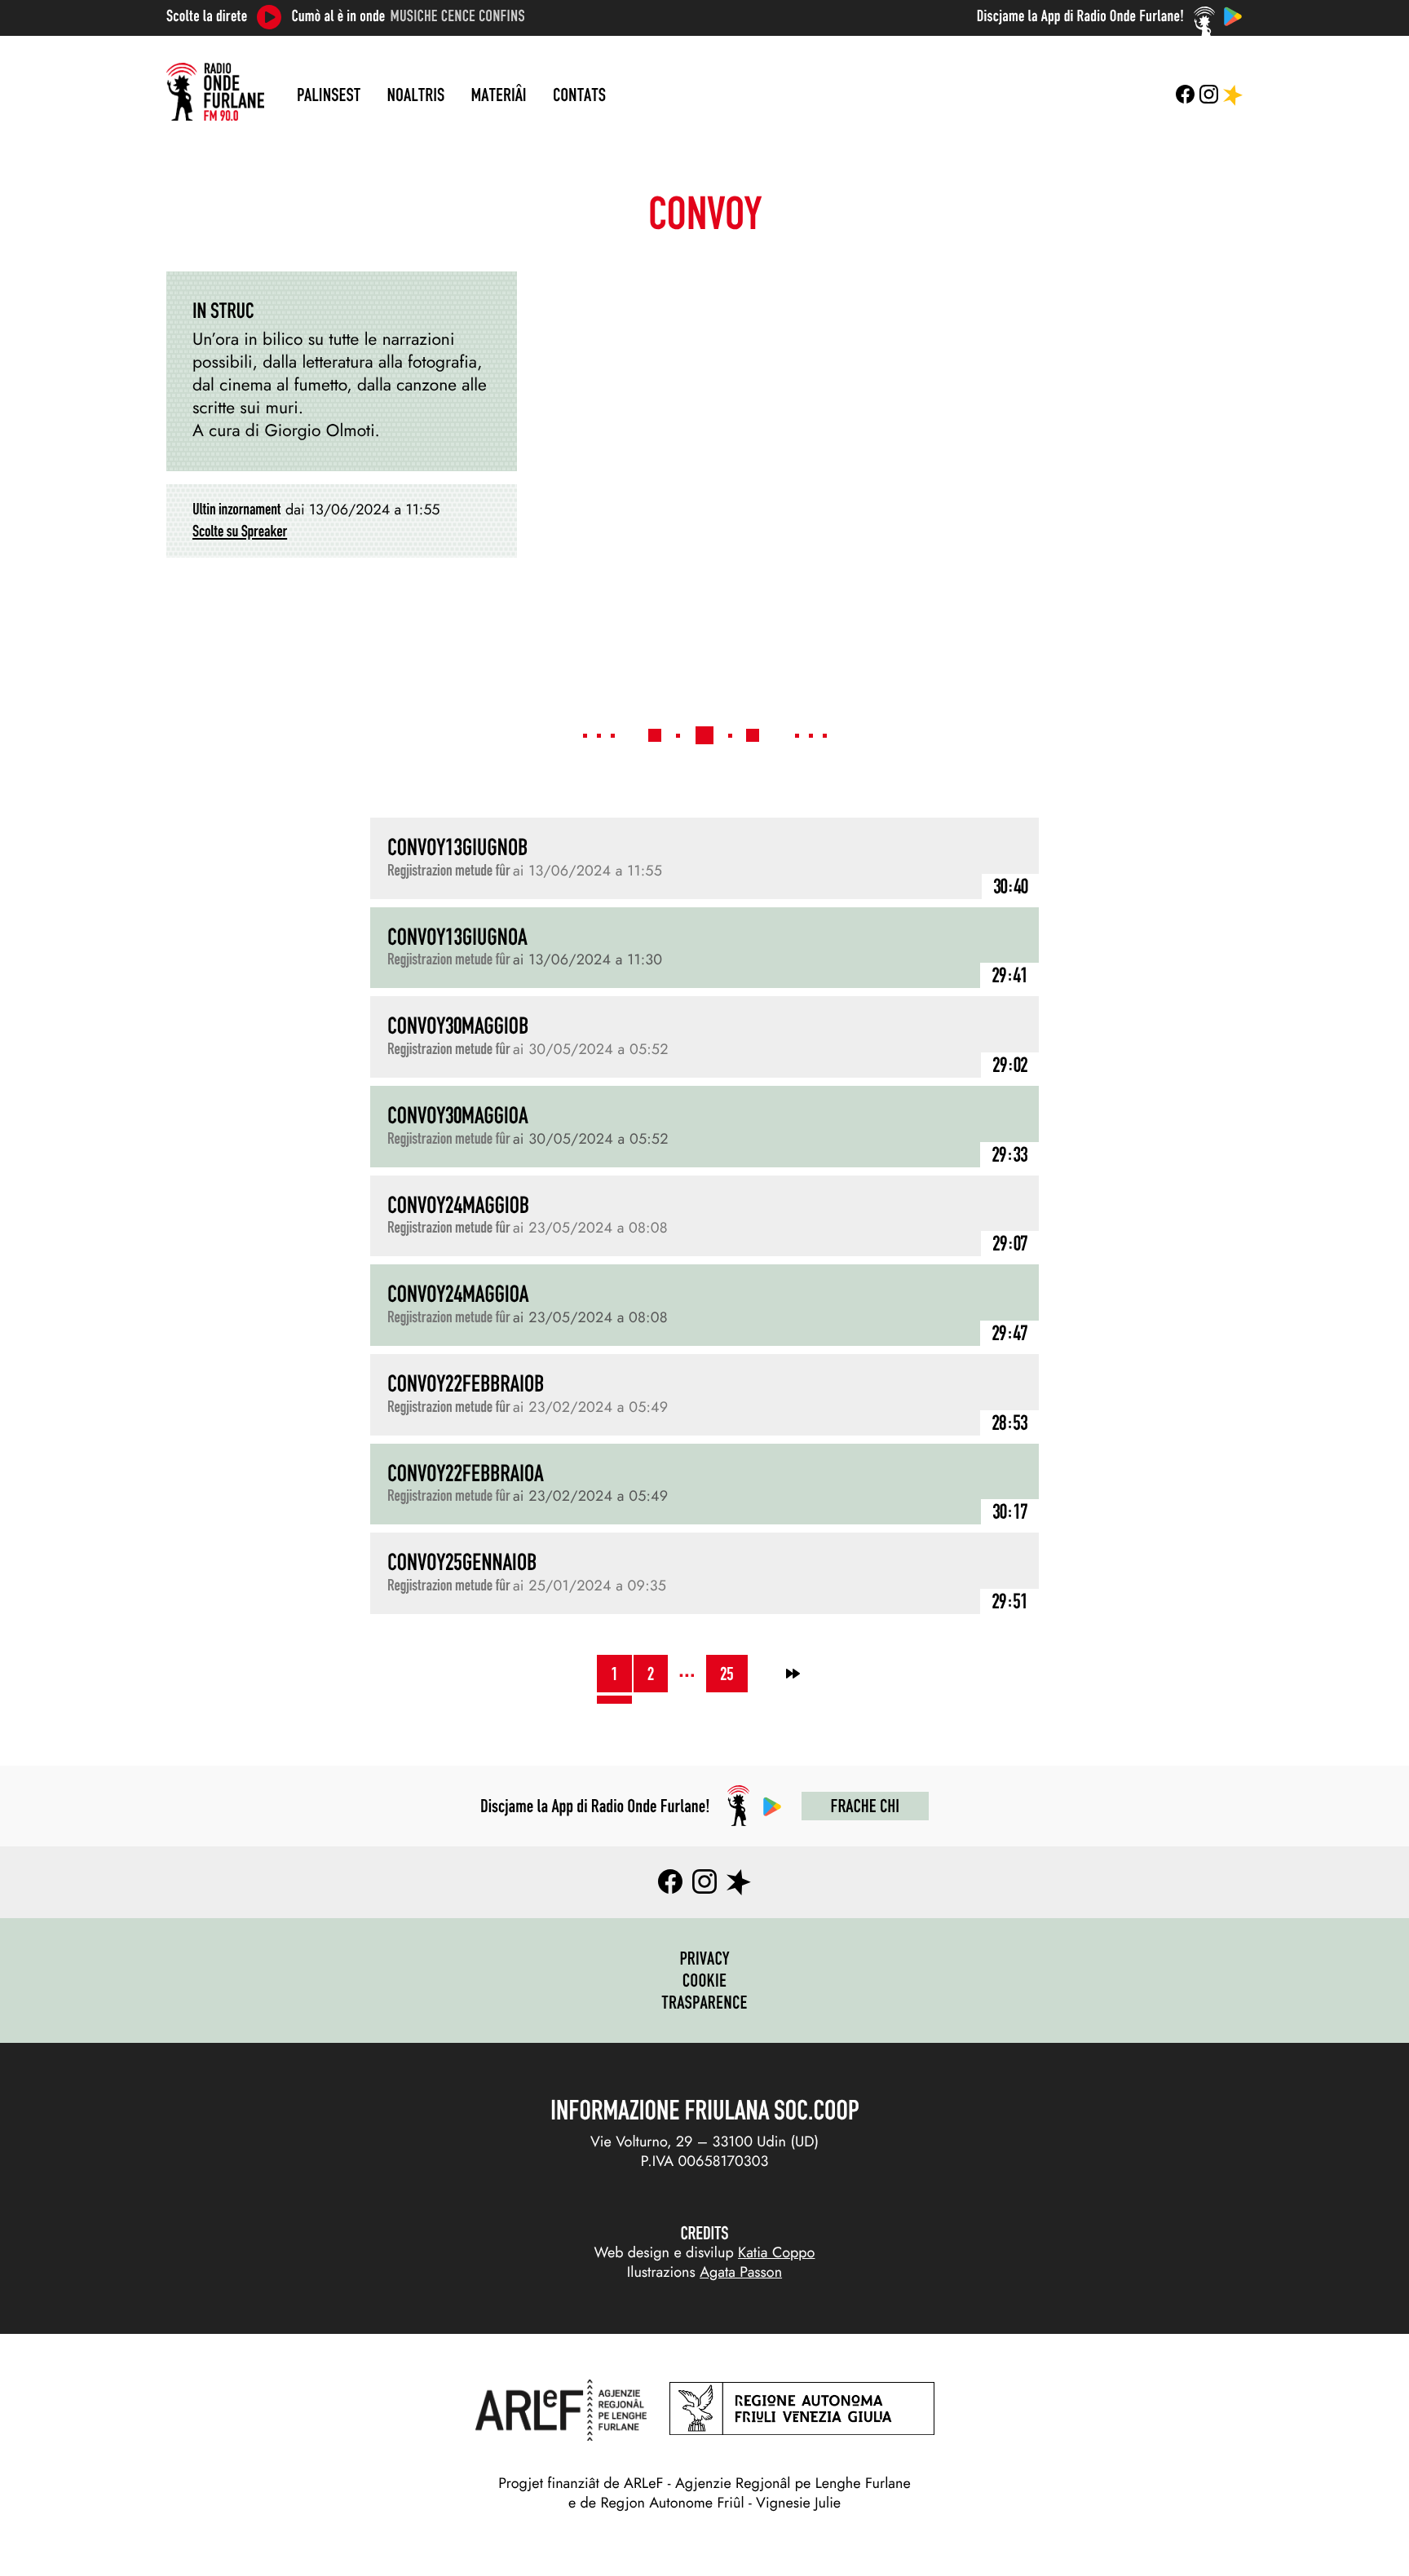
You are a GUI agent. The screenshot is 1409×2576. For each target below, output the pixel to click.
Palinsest (329, 95)
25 (727, 1674)
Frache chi (865, 1806)
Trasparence (704, 2002)
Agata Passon (741, 2272)
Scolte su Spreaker (240, 532)
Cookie (705, 1980)
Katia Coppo (776, 2252)
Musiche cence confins (458, 16)
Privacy (704, 1958)
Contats (579, 95)
